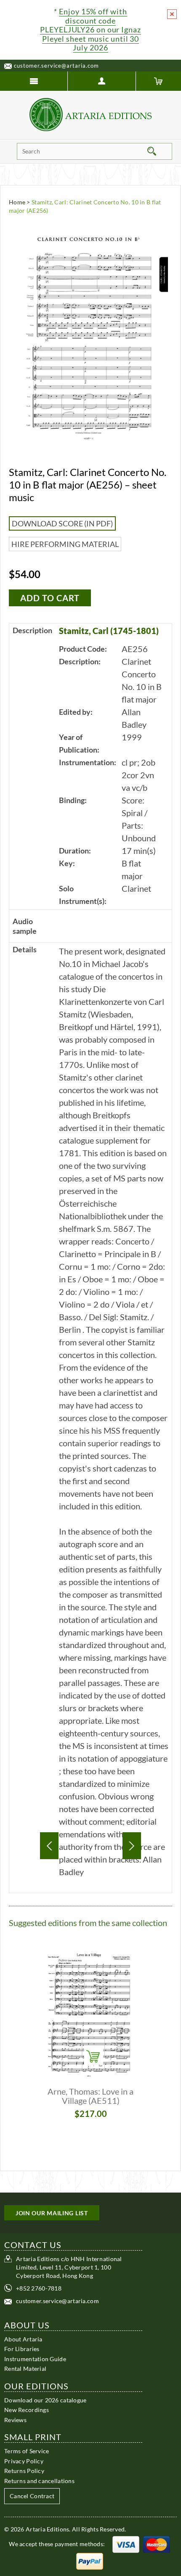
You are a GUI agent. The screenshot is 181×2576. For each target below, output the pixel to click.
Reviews (15, 2420)
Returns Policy (24, 2471)
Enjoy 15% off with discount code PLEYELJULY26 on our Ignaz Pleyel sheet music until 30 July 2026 (90, 29)
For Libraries (22, 2349)
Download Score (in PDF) (62, 523)
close (172, 14)
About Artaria (23, 2339)
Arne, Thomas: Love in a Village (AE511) (90, 2096)
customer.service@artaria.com (56, 66)
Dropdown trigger (102, 81)
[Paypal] (90, 2561)
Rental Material (25, 2369)
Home (17, 202)
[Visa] (126, 2544)
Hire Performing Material (65, 544)
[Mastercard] (157, 2544)
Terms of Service (27, 2451)
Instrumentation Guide (35, 2359)
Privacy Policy (24, 2461)
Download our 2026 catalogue (45, 2400)
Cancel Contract (32, 2496)
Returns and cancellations (39, 2481)
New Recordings (27, 2410)
